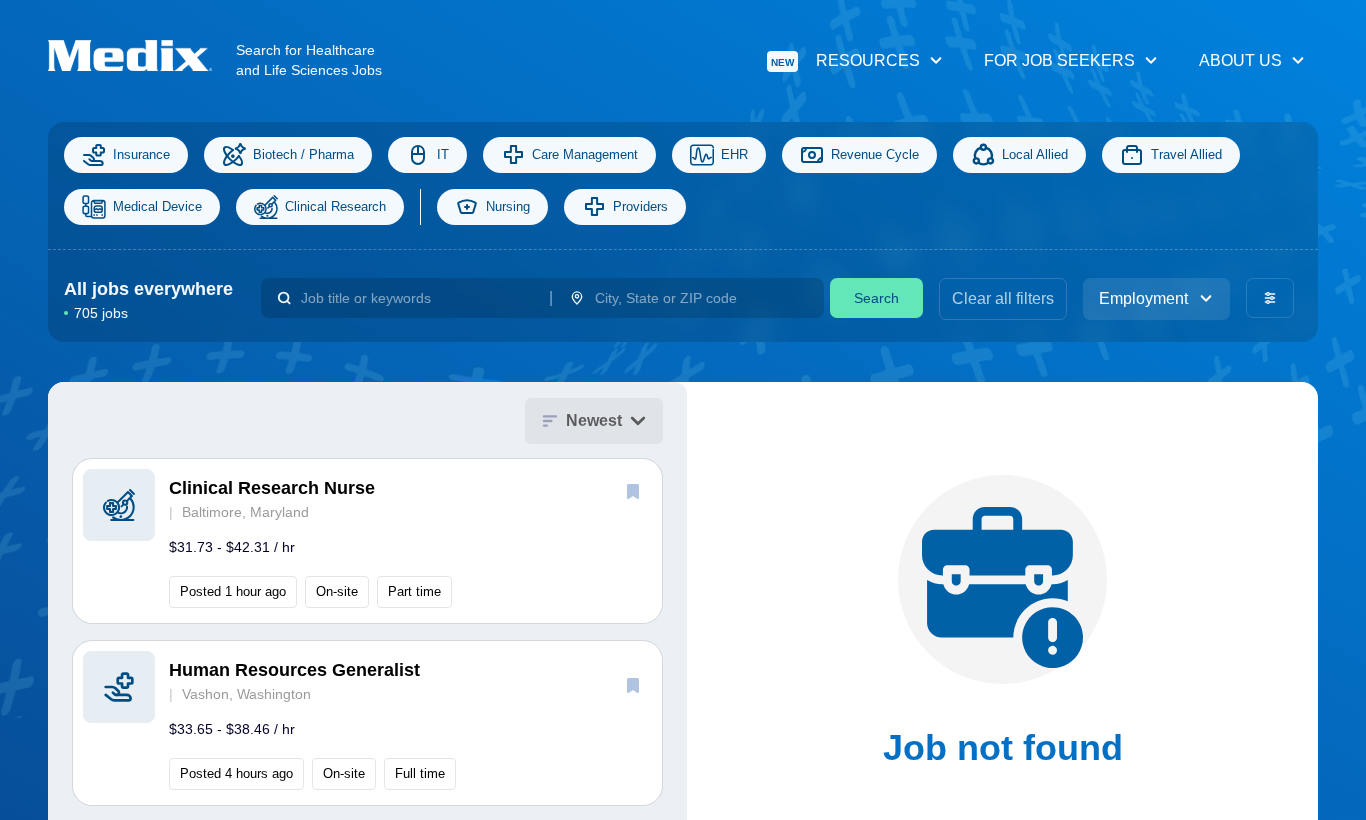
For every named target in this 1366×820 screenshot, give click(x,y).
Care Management (585, 154)
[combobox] (416, 298)
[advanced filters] (1270, 298)
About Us (1240, 60)
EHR (734, 154)
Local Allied (1035, 154)
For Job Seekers (1059, 60)
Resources (845, 60)
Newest (594, 420)
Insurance (141, 154)
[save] (633, 491)
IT (443, 154)
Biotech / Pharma (303, 154)
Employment (1143, 298)
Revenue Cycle (875, 154)
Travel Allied (1186, 154)
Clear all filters (1003, 298)
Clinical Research (335, 206)
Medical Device (157, 206)
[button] (367, 541)
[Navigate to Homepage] (142, 55)
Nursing (508, 206)
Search (876, 298)
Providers (640, 206)
